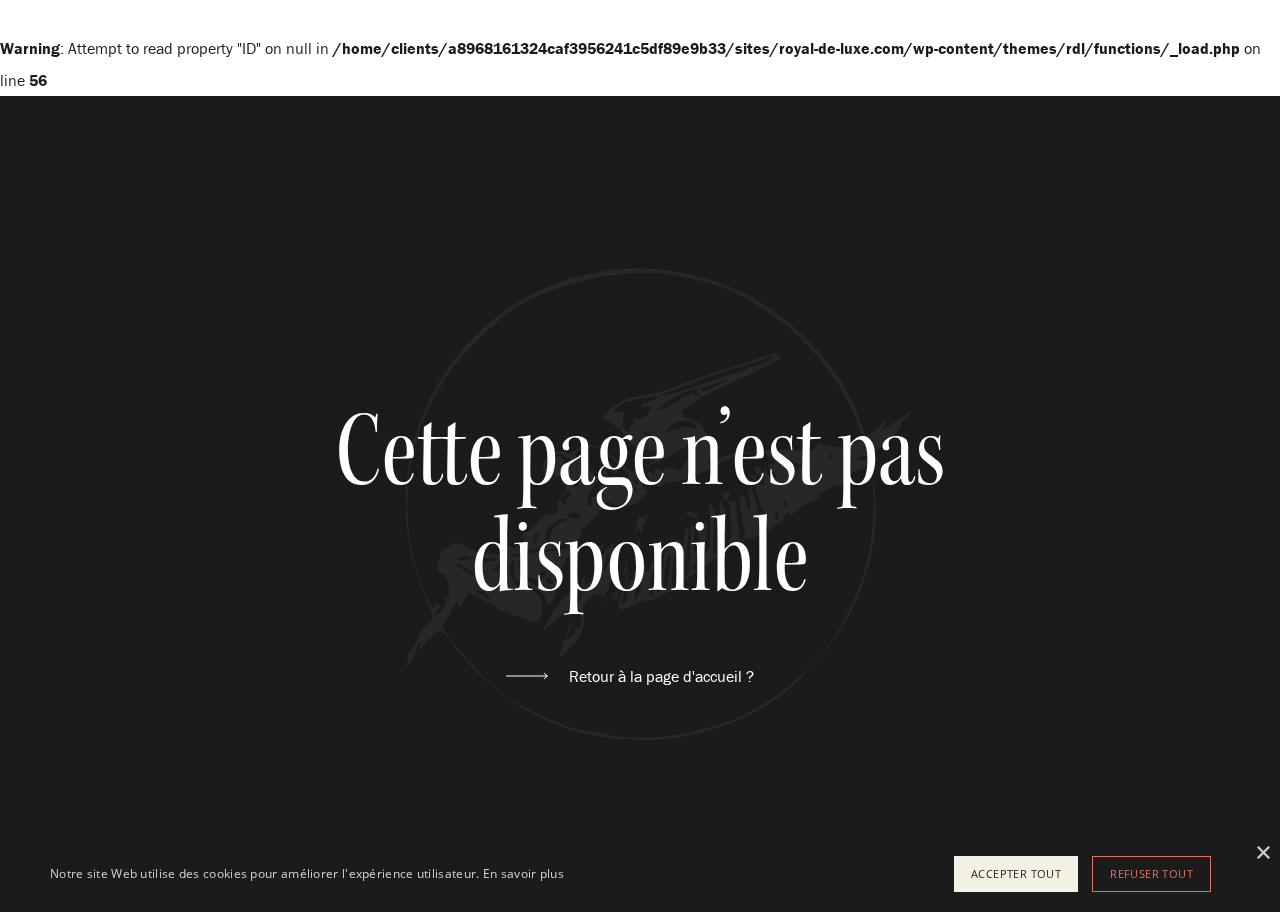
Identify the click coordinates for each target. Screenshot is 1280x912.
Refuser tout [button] (1151, 873)
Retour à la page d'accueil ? (661, 676)
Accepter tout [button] (1016, 873)
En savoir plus (523, 873)
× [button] (1262, 853)
